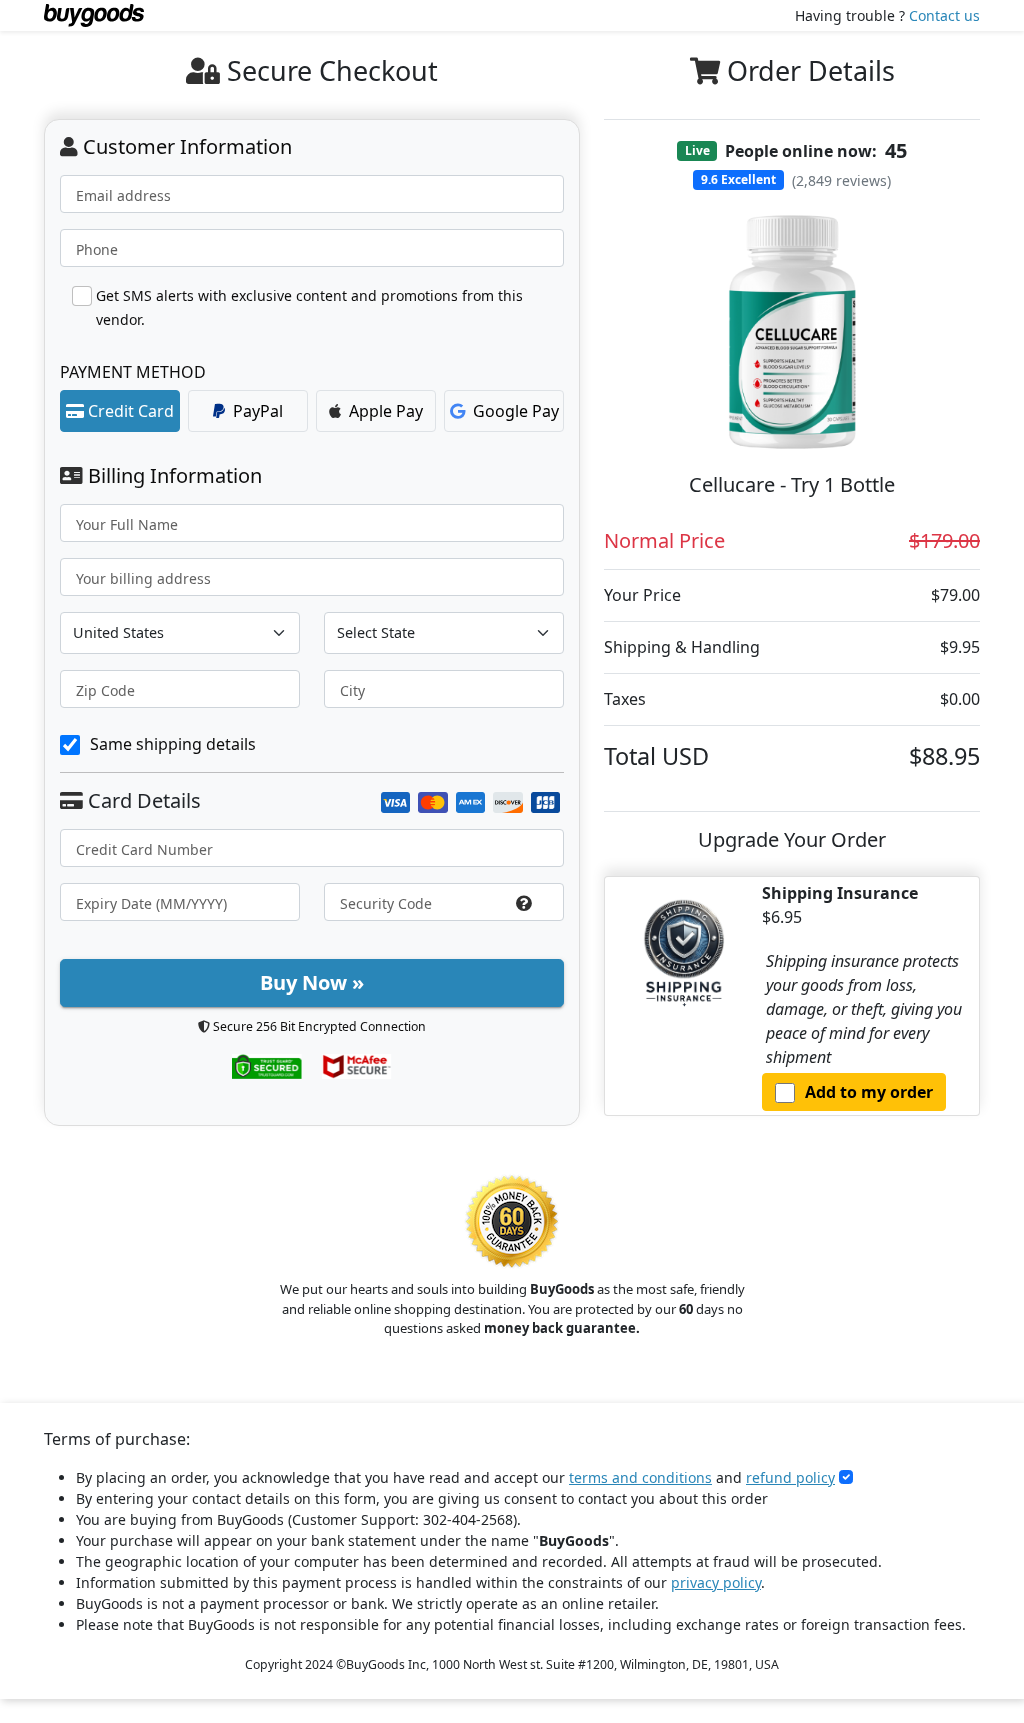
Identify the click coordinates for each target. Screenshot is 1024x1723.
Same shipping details (173, 744)
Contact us (944, 15)
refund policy (790, 1477)
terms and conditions (640, 1477)
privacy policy (716, 1582)
